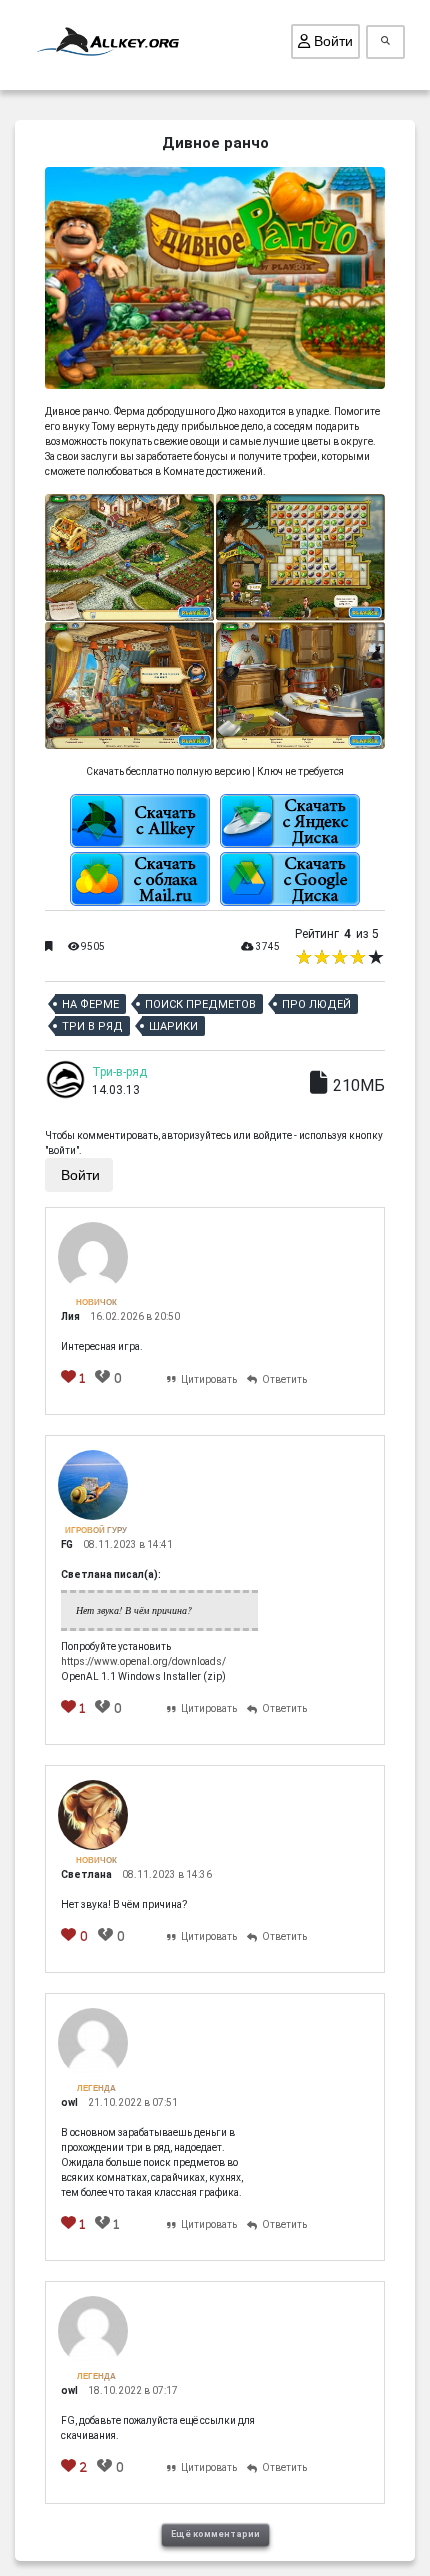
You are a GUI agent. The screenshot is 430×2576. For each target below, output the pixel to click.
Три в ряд (92, 1026)
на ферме (90, 1004)
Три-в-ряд (119, 1072)
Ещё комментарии (215, 2534)
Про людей (316, 1004)
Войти (331, 41)
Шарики (173, 1026)
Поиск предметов (200, 1004)
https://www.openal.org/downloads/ (143, 1661)
